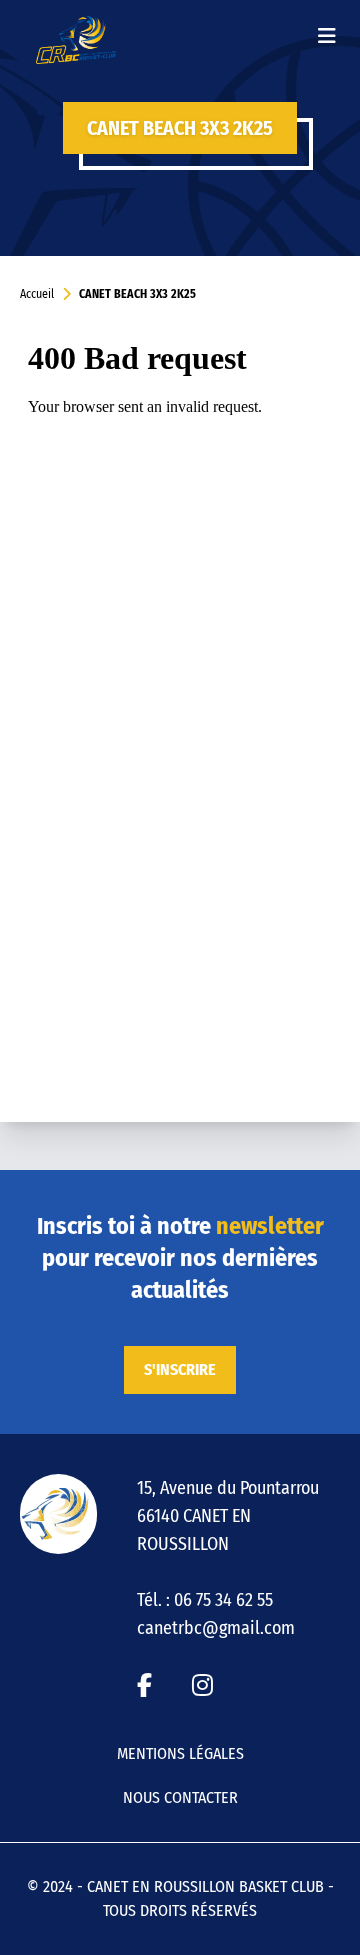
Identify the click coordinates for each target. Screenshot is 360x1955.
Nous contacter (180, 1797)
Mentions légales (180, 1753)
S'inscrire (180, 1369)
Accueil (37, 294)
